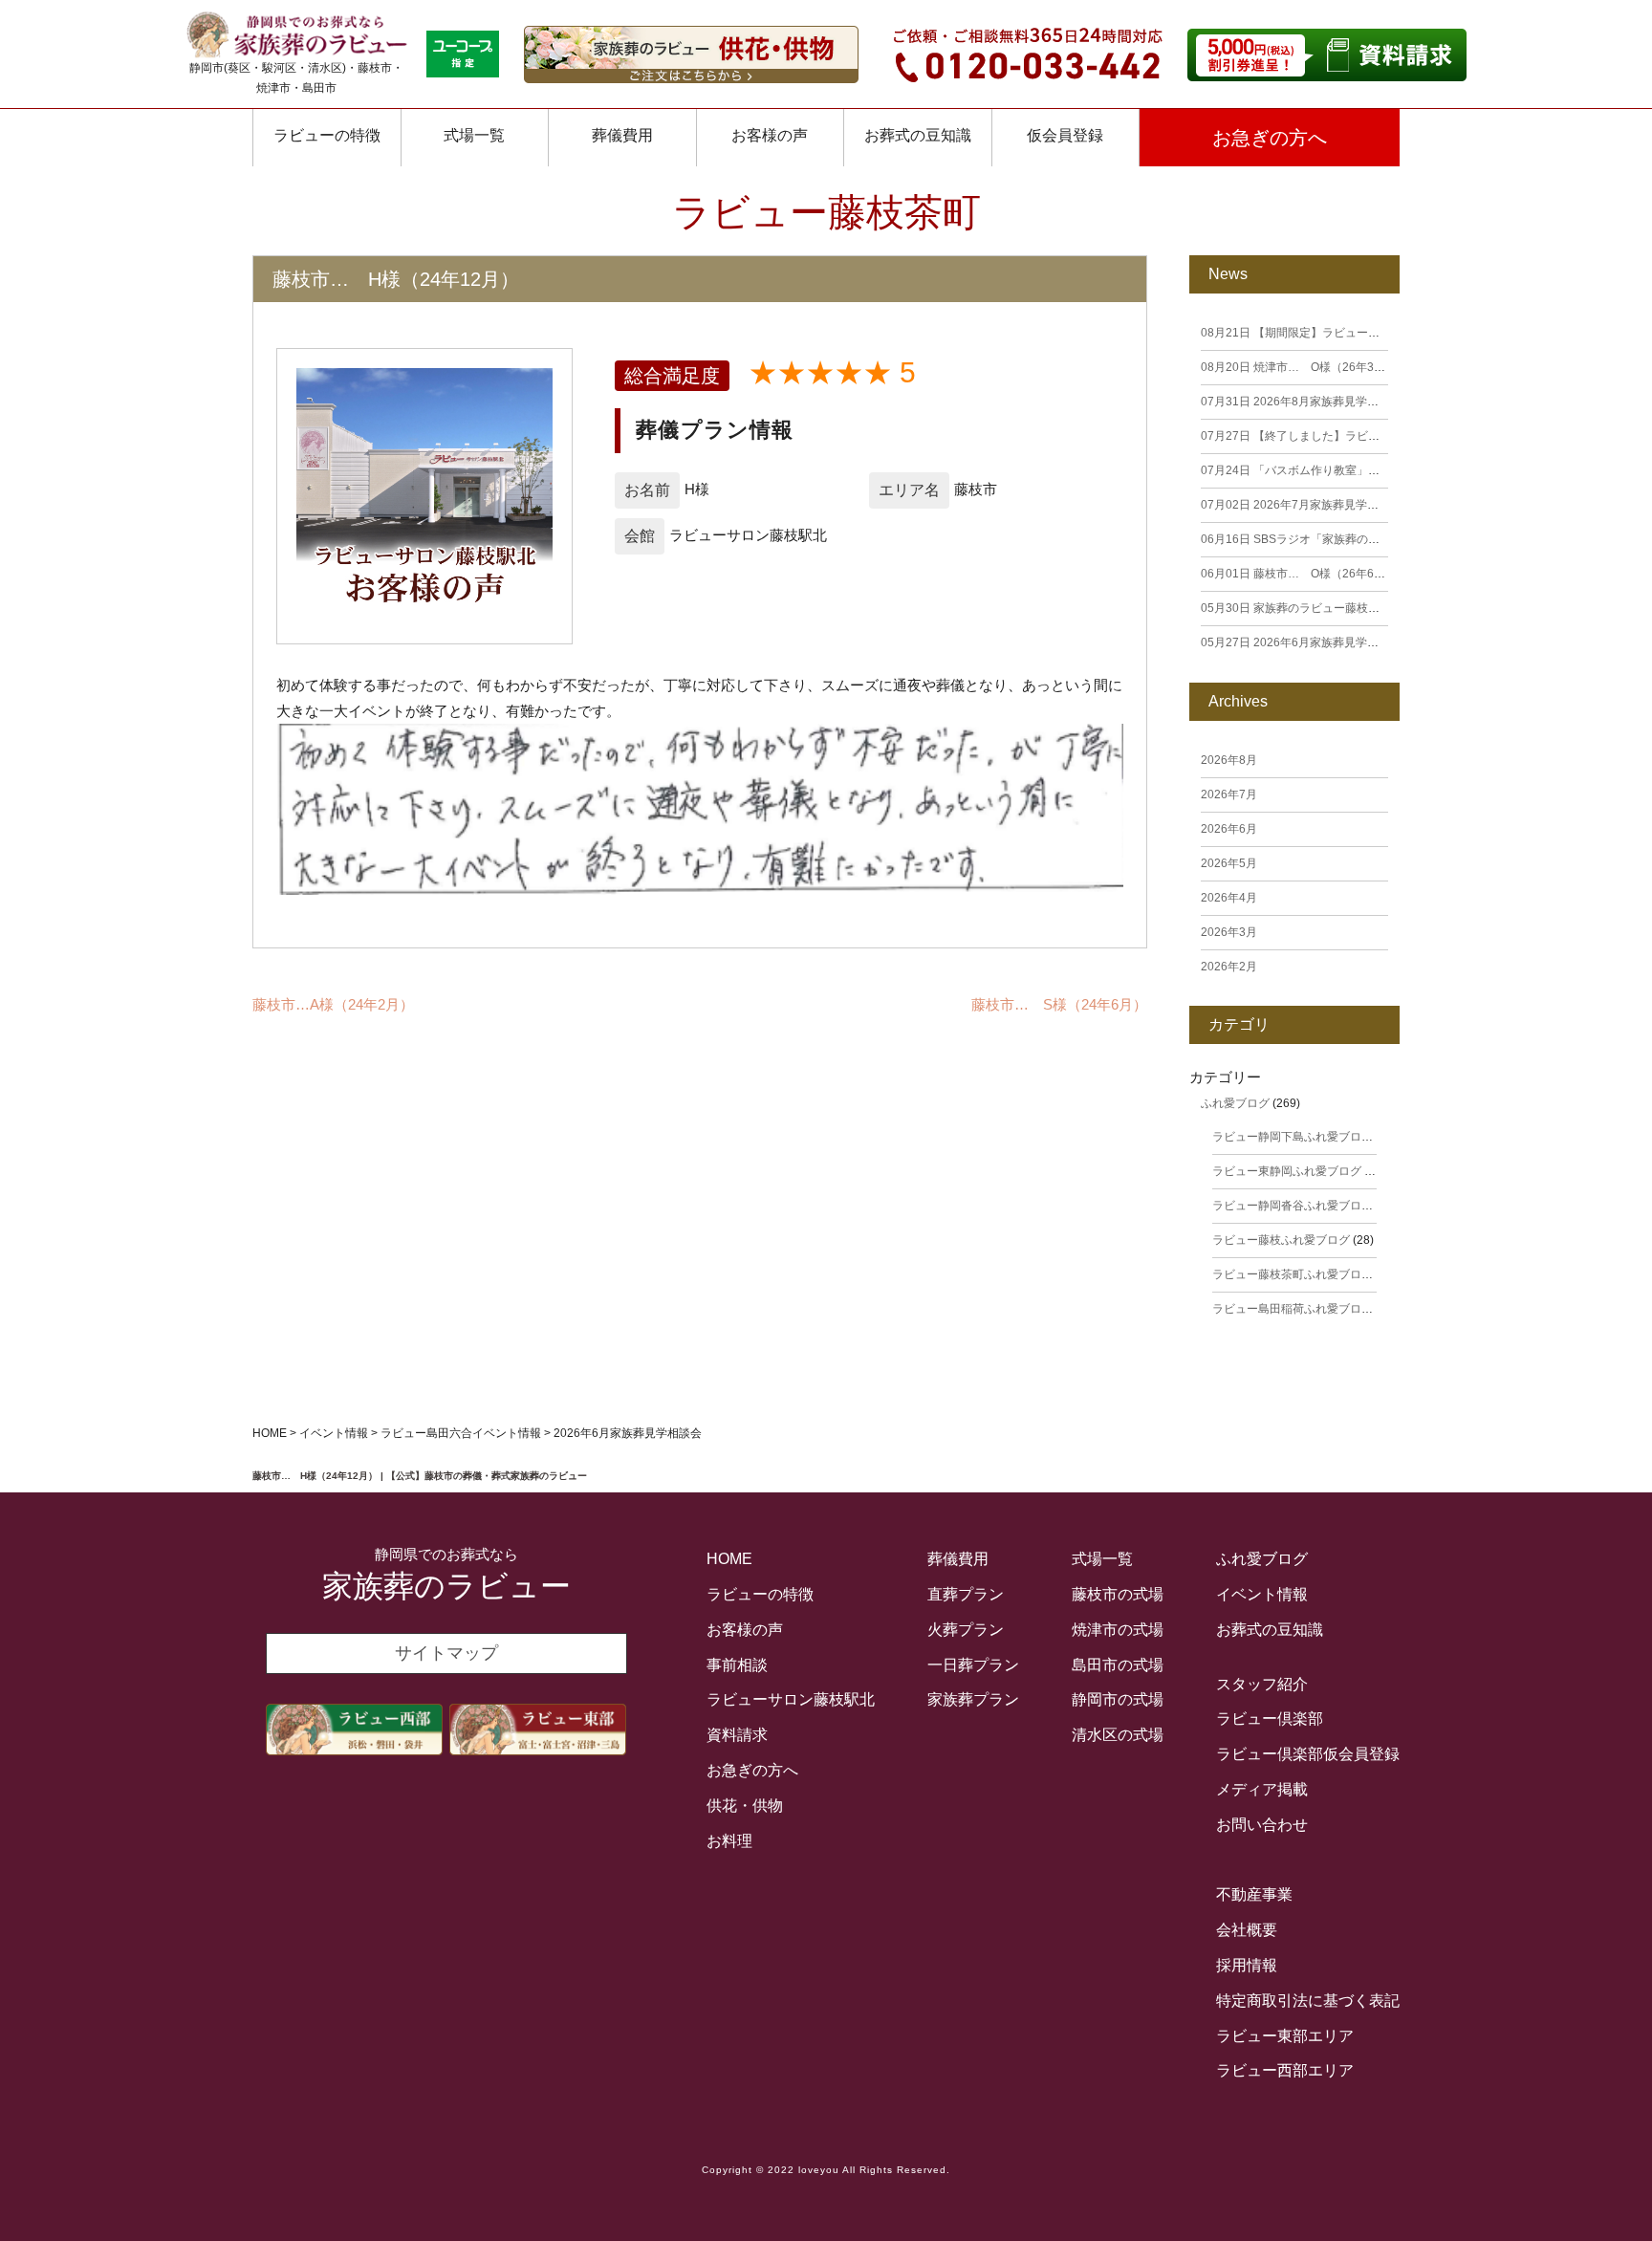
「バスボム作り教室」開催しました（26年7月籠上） (1363, 470)
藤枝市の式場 (1118, 1594)
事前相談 (737, 1665)
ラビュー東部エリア (1285, 2036)
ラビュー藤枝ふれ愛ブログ (1281, 1240)
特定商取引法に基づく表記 (1308, 2001)
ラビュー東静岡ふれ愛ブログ (1287, 1171)
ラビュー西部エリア (1285, 2070)
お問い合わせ (1262, 1825)
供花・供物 (745, 1806)
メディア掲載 (1262, 1789)
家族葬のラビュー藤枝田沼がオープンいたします (1353, 608)
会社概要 (1247, 1930)
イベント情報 (1262, 1594)
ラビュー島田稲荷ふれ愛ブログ (1293, 1309)
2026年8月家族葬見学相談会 (1301, 402)
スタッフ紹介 (1262, 1684)
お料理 (729, 1841)
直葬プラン (966, 1594)
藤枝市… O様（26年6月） (1299, 574)
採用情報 (1247, 1965)
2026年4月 (1229, 898)
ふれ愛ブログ (1235, 1103)
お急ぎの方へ (1270, 138)
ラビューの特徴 (327, 135)
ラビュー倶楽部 (1270, 1719)
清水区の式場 (1118, 1735)
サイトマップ (446, 1653)
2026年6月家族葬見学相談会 (1301, 642)
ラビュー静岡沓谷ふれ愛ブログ (1293, 1206)
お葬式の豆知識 (918, 135)
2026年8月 (1229, 760)
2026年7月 (1229, 794)
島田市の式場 (1118, 1665)
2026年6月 (1229, 829)
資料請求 (737, 1735)
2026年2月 (1229, 967)
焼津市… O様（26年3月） (1299, 367)
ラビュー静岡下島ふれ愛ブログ (1293, 1137)
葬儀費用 (622, 135)
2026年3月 (1229, 932)
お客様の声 (745, 1630)
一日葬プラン (973, 1665)
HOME (729, 1559)
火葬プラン (966, 1630)
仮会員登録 (1065, 135)
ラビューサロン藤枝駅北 (791, 1699)
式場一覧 (474, 135)
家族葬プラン (973, 1699)
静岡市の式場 (1118, 1699)
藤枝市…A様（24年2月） (333, 1004)
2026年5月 (1229, 863)
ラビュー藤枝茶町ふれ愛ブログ (1293, 1274)
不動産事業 (1254, 1894)
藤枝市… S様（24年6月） (1059, 1004)
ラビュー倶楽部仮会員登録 (1308, 1754)
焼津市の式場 (1118, 1630)
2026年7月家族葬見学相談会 (1301, 505)
